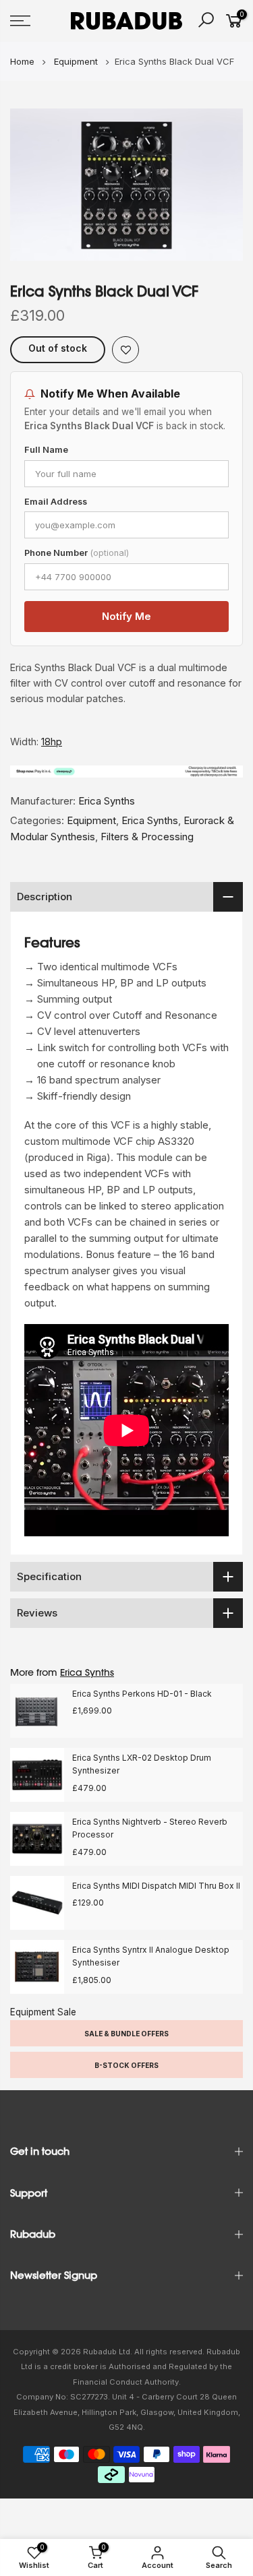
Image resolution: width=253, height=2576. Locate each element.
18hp (52, 742)
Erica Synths (107, 801)
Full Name (46, 450)
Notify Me (126, 616)
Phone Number (77, 553)
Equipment (91, 820)
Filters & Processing (147, 837)
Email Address (56, 502)
